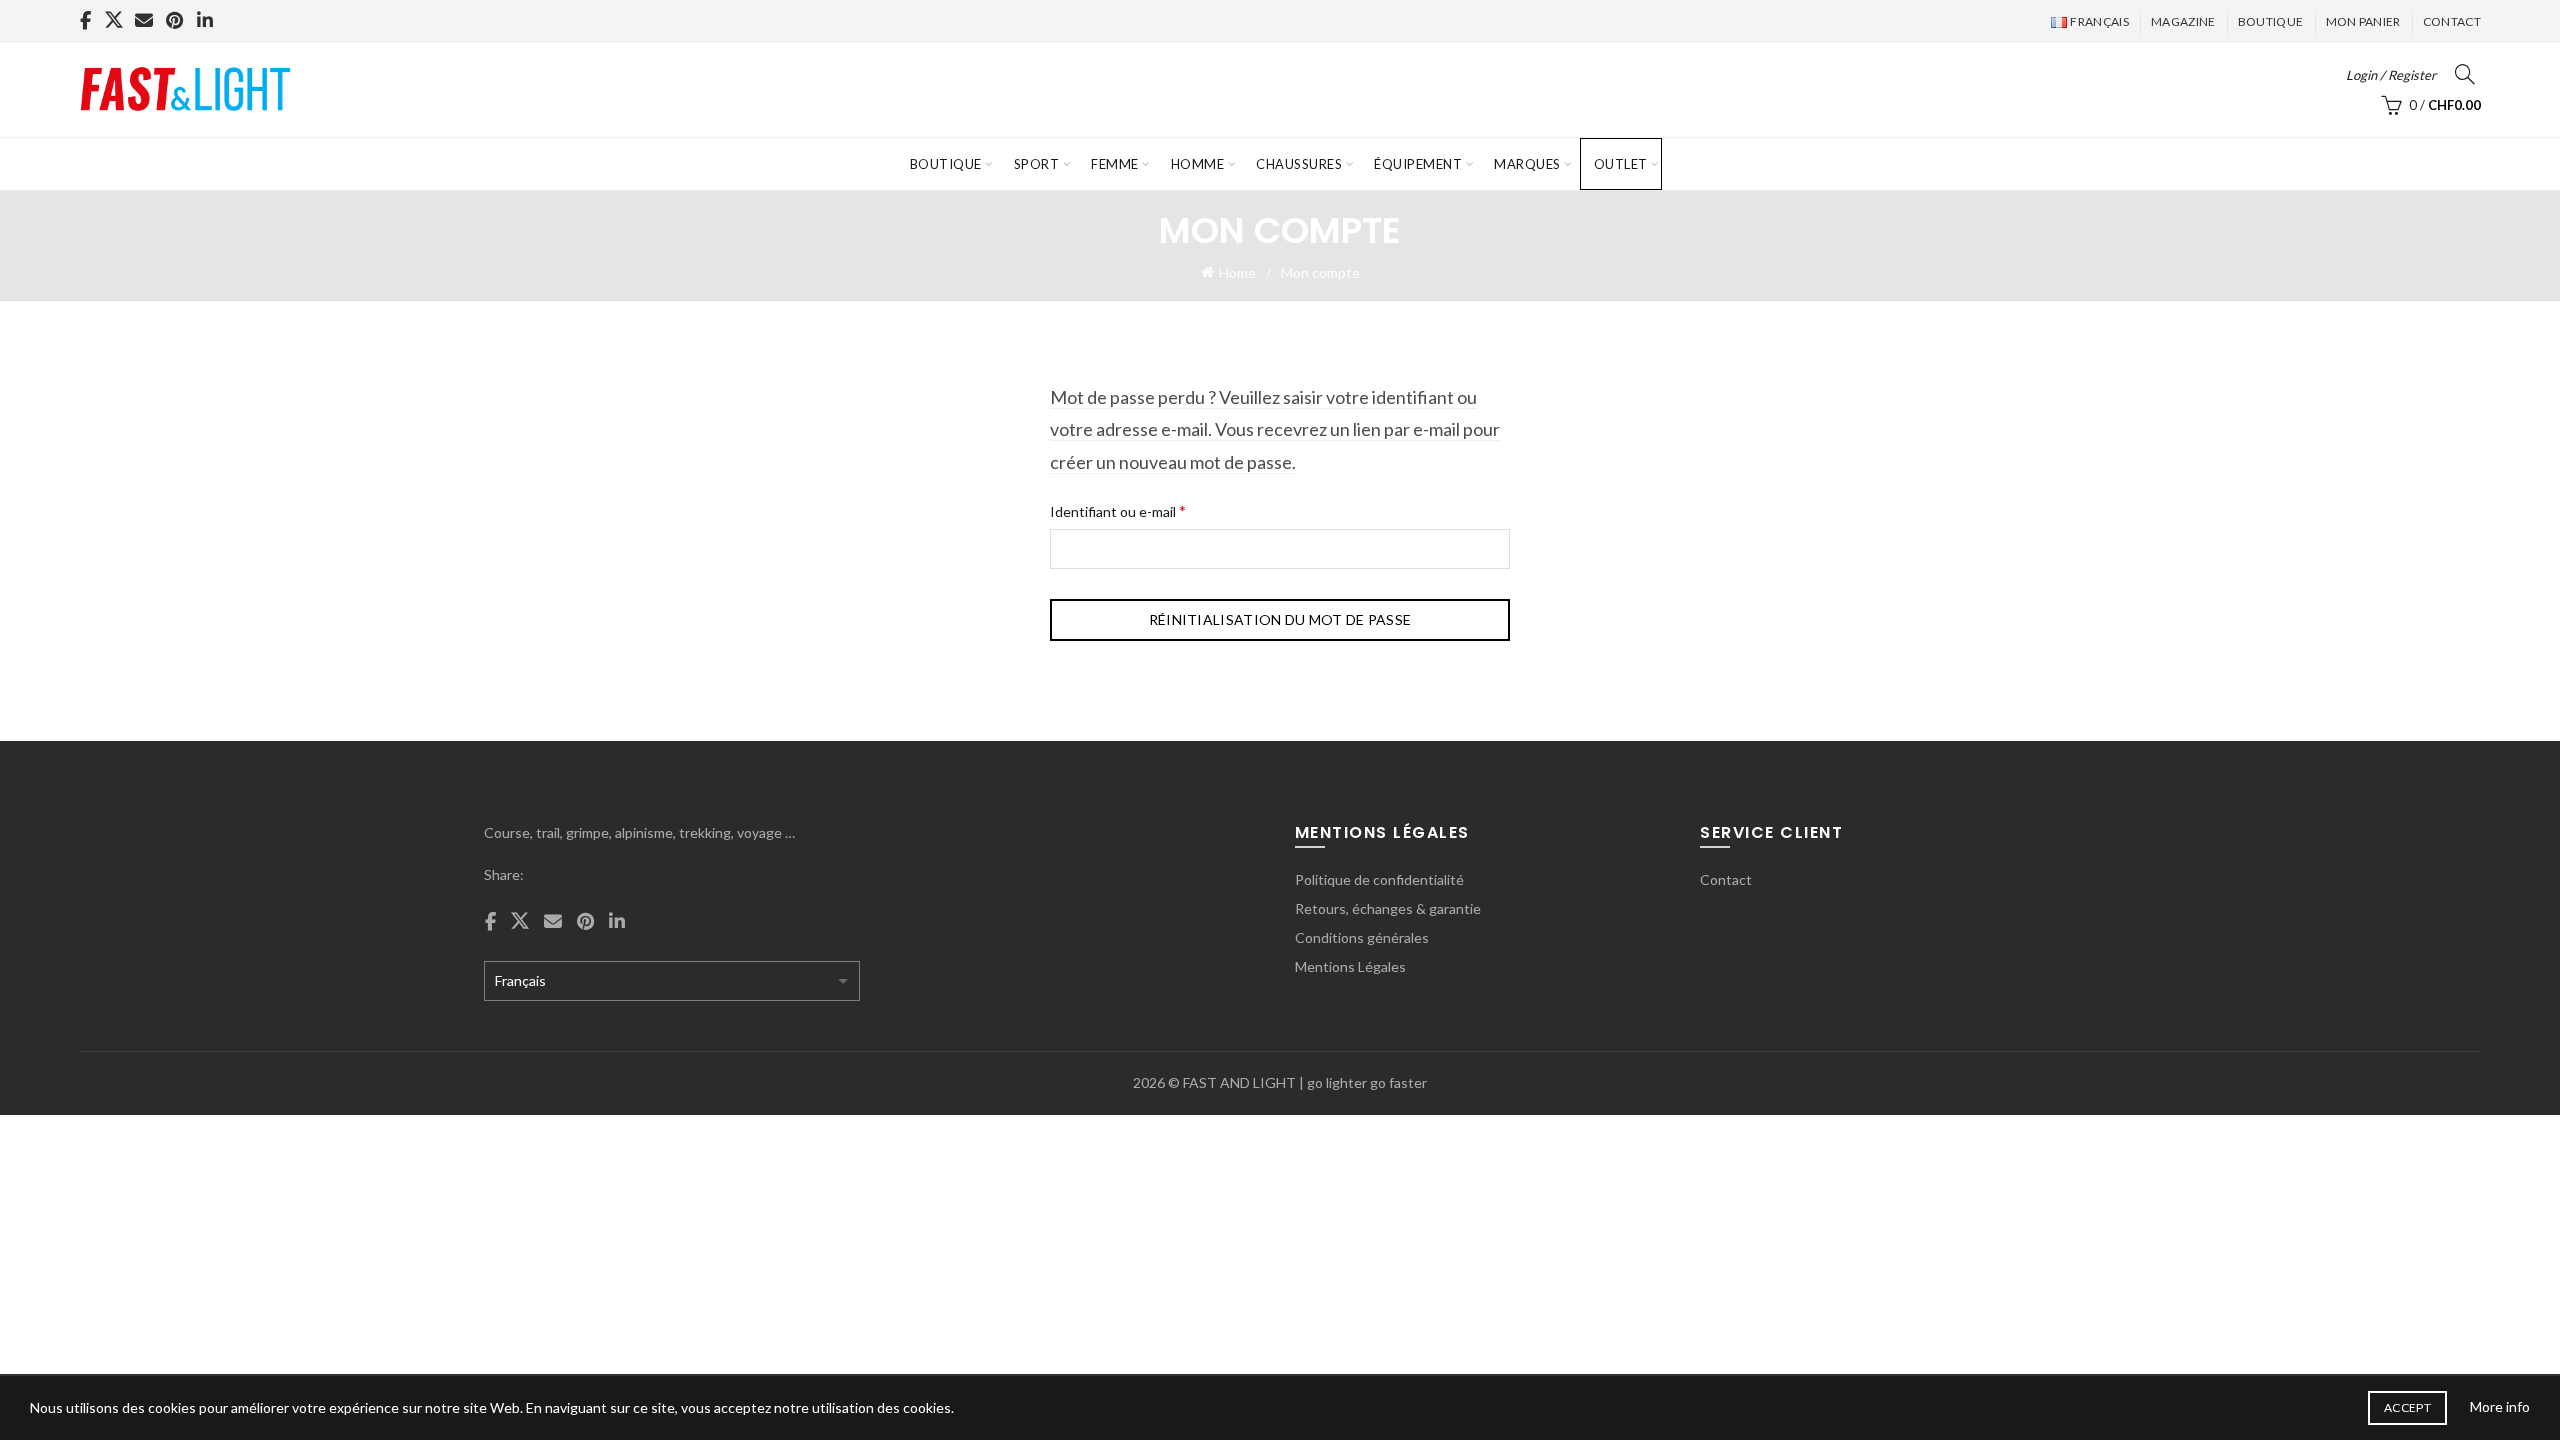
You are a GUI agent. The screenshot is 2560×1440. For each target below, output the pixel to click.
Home (1237, 272)
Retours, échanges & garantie (1388, 908)
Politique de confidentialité (1379, 879)
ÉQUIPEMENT (1418, 164)
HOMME (1198, 164)
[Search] (2465, 74)
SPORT (1037, 164)
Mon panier (2363, 21)
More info (2500, 1406)
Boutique (2270, 21)
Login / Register (2391, 75)
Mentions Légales (1350, 966)
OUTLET (1621, 164)
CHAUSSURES (1299, 164)
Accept (2407, 1407)
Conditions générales (1362, 937)
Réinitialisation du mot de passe (1280, 619)
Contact (2452, 21)
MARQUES (1527, 164)
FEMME (1115, 164)
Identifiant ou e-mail (1153, 509)
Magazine (2183, 21)
